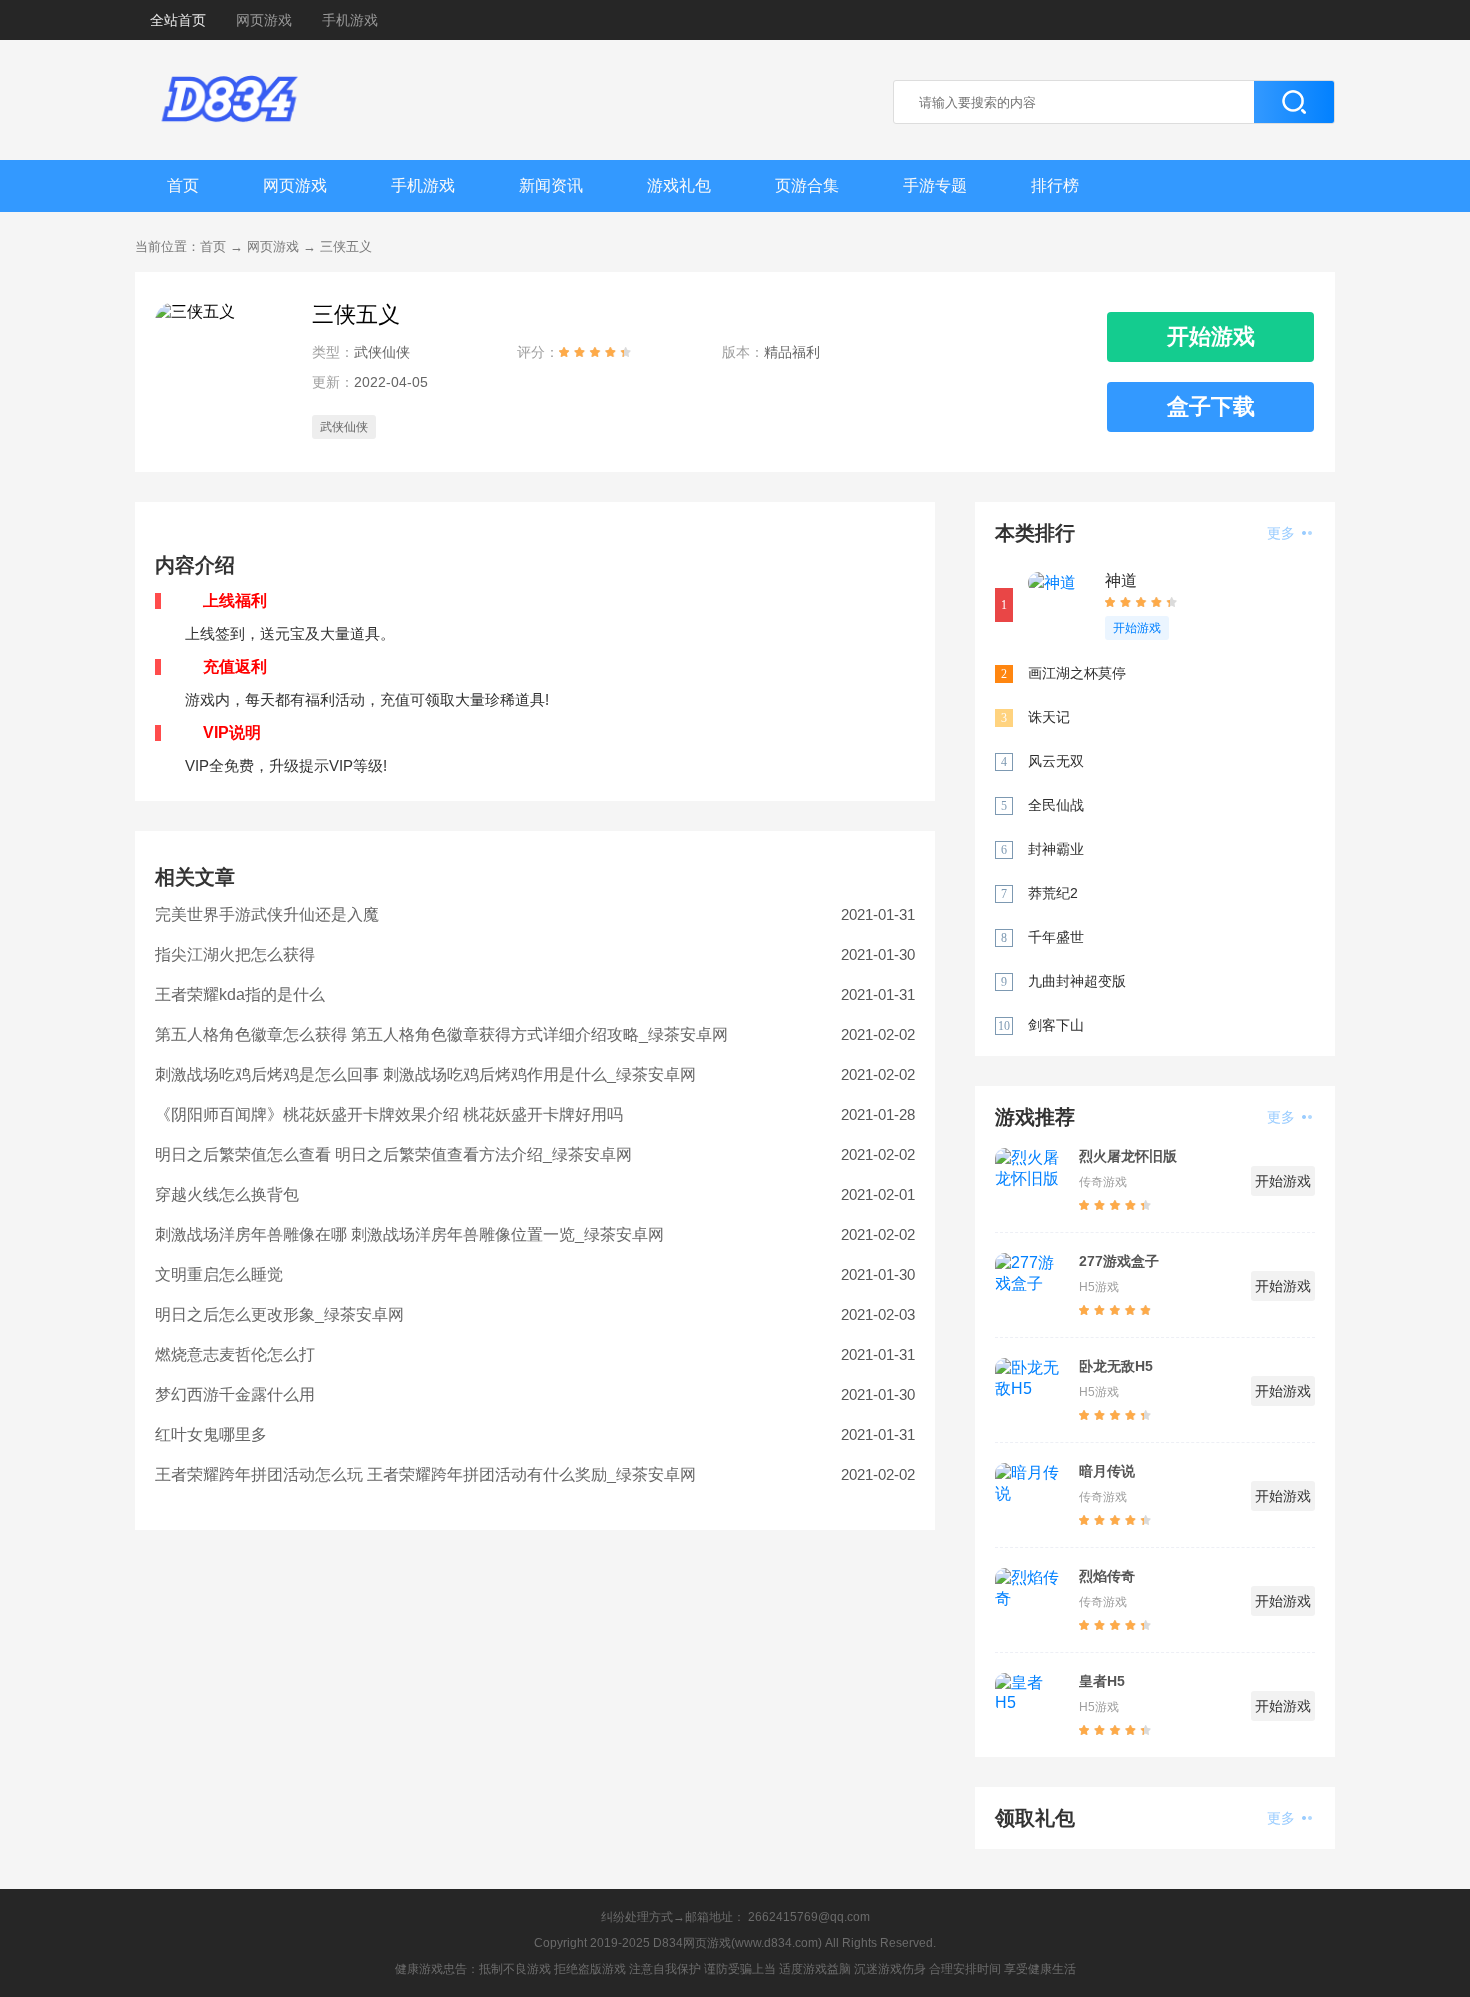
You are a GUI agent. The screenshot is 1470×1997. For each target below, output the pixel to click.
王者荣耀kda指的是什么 (240, 994)
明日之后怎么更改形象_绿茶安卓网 (279, 1314)
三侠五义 (346, 246)
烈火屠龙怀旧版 (1128, 1156)
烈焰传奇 (1107, 1576)
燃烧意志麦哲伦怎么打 (235, 1354)
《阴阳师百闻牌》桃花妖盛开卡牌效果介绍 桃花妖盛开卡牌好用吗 (389, 1114)
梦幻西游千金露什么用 (235, 1394)
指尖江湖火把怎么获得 (235, 954)
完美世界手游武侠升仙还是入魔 (267, 914)
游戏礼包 (679, 185)
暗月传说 (1107, 1471)
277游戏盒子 (1119, 1261)
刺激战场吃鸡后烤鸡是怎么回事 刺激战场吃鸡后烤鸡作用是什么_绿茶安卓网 (425, 1074)
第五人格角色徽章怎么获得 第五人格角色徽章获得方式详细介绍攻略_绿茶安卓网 (441, 1034)
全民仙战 (1056, 805)
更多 (1283, 533)
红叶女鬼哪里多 (211, 1434)
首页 (183, 185)
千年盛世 (1056, 937)
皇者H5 (1102, 1681)
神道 (1121, 580)
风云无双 (1056, 761)
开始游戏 (1137, 628)
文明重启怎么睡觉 (219, 1274)
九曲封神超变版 (1077, 981)
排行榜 (1055, 185)
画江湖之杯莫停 (1077, 673)
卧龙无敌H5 (1116, 1366)
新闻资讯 (551, 185)
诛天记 (1049, 717)
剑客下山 (1056, 1025)
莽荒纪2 (1053, 893)
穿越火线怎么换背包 (227, 1194)
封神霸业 (1056, 849)
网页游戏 (264, 20)
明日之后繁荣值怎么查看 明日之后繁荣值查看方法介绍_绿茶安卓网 (393, 1154)
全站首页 (178, 20)
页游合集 (807, 185)
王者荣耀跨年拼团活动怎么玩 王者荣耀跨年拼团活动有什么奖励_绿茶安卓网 (425, 1474)
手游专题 (935, 185)
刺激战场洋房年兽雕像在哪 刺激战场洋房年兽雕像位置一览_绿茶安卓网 (409, 1234)
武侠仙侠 (344, 427)
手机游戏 (350, 20)
